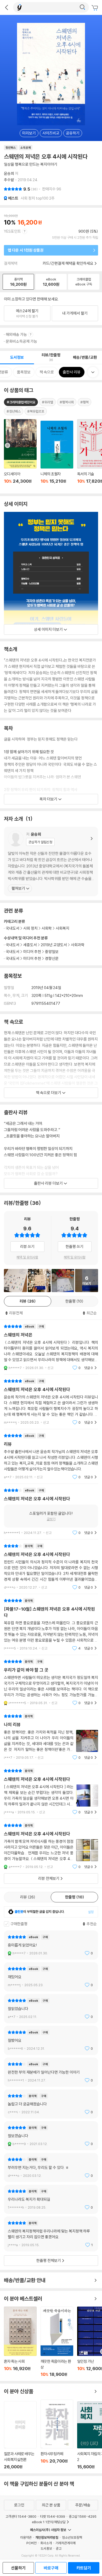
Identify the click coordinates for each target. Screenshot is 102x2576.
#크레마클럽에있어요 (21, 402)
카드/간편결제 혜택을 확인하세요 (68, 263)
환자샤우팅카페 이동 (57, 2434)
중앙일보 (52, 952)
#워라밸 (47, 402)
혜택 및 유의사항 (27, 1257)
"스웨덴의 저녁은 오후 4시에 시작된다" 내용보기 (51, 1402)
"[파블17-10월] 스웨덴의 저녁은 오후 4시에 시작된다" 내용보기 (51, 1624)
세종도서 (30, 945)
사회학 (47, 928)
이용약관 (26, 2537)
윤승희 (9, 173)
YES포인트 (12, 231)
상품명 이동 (20, 454)
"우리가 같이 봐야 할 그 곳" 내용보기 (51, 1682)
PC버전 (32, 2543)
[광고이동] (82, 7)
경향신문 (52, 958)
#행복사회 (67, 402)
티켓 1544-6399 (53, 2516)
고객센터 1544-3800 (21, 2516)
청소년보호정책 (72, 2537)
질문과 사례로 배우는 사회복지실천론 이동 (20, 2435)
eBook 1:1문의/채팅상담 (49, 2522)
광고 (59, 2548)
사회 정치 (30, 928)
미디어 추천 (32, 952)
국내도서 (13, 945)
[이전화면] (7, 7)
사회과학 (78, 945)
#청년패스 (14, 411)
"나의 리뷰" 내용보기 (51, 1737)
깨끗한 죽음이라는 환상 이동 (57, 2342)
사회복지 (63, 928)
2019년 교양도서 (54, 945)
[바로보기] (39, 1281)
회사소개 (46, 2543)
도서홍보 (46, 2548)
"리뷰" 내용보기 (51, 1456)
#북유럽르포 (36, 411)
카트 (95, 8)
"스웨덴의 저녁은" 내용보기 (51, 1347)
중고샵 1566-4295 (83, 2516)
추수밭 (9, 180)
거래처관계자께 (66, 2543)
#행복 (84, 402)
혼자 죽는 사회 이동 (20, 2342)
